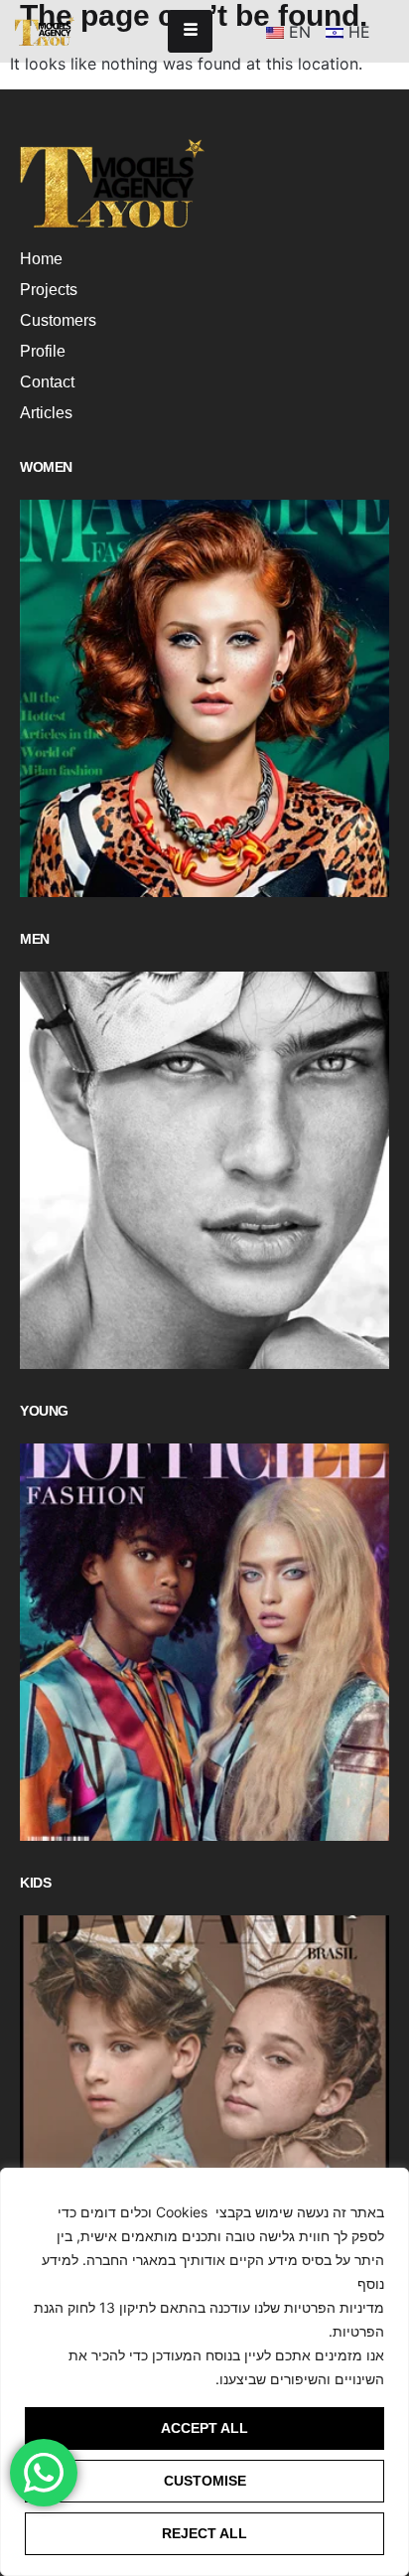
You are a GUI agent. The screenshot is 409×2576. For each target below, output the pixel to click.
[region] (204, 2372)
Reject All (204, 2533)
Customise (205, 2481)
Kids (35, 1883)
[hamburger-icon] (190, 31)
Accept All (204, 2428)
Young (44, 1411)
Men (35, 939)
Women (46, 467)
